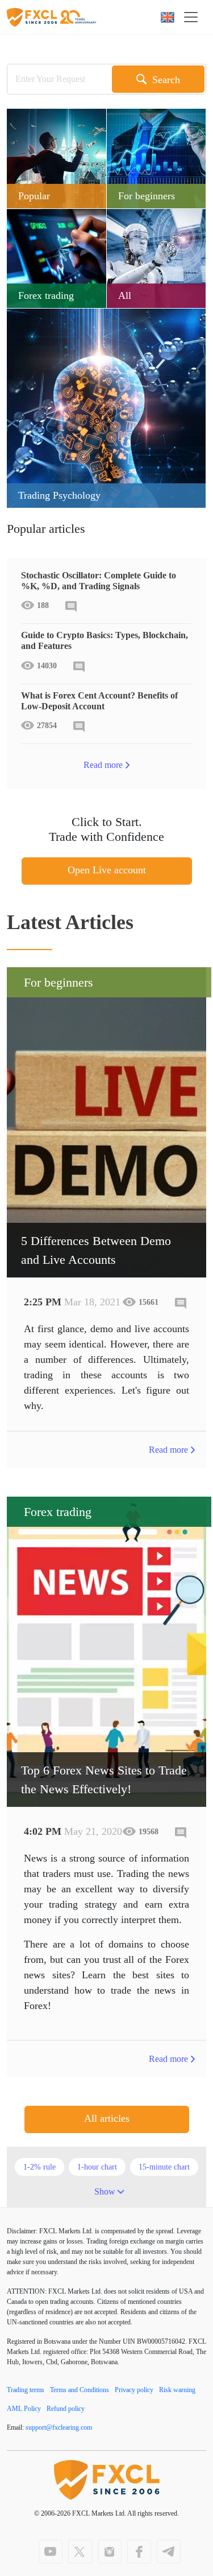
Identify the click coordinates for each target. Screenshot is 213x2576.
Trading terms (26, 2390)
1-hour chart (97, 2167)
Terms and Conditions (80, 2390)
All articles (107, 2118)
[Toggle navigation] (194, 17)
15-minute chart (164, 2167)
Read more (103, 765)
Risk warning (177, 2390)
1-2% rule (39, 2167)
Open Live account (107, 870)
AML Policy (24, 2409)
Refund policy (66, 2409)
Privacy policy (134, 2390)
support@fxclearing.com (59, 2427)
